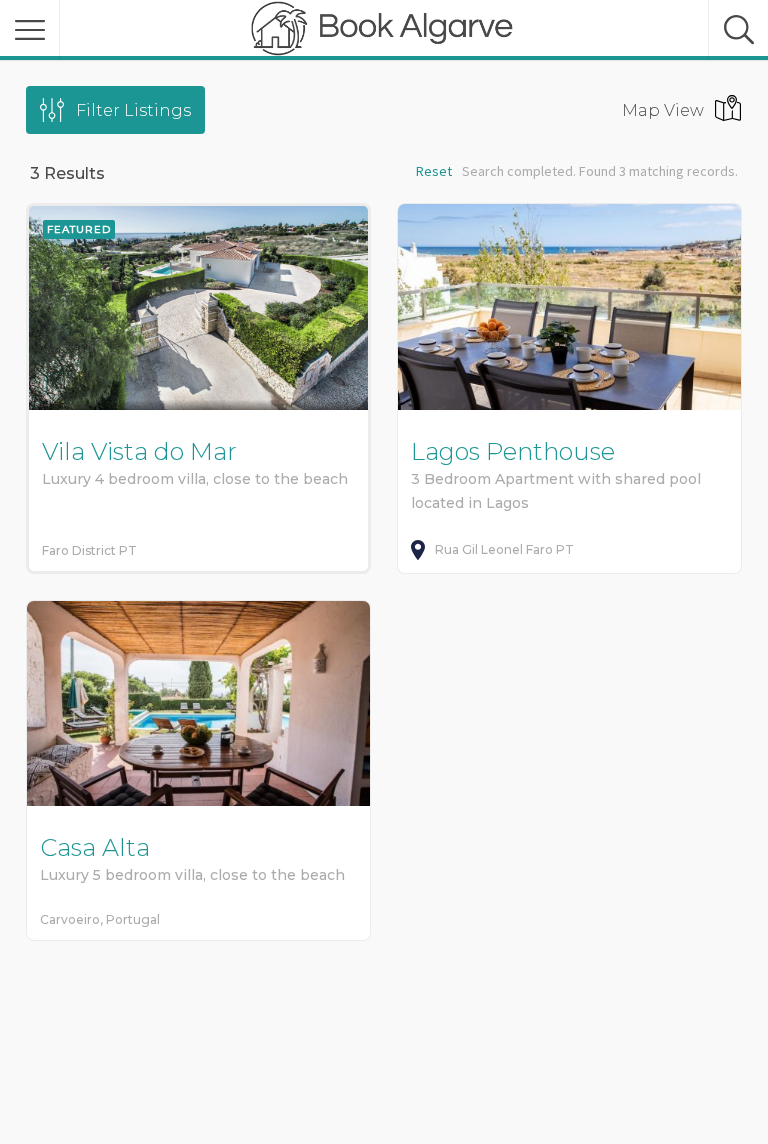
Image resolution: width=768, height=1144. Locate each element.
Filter (133, 110)
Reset (434, 171)
